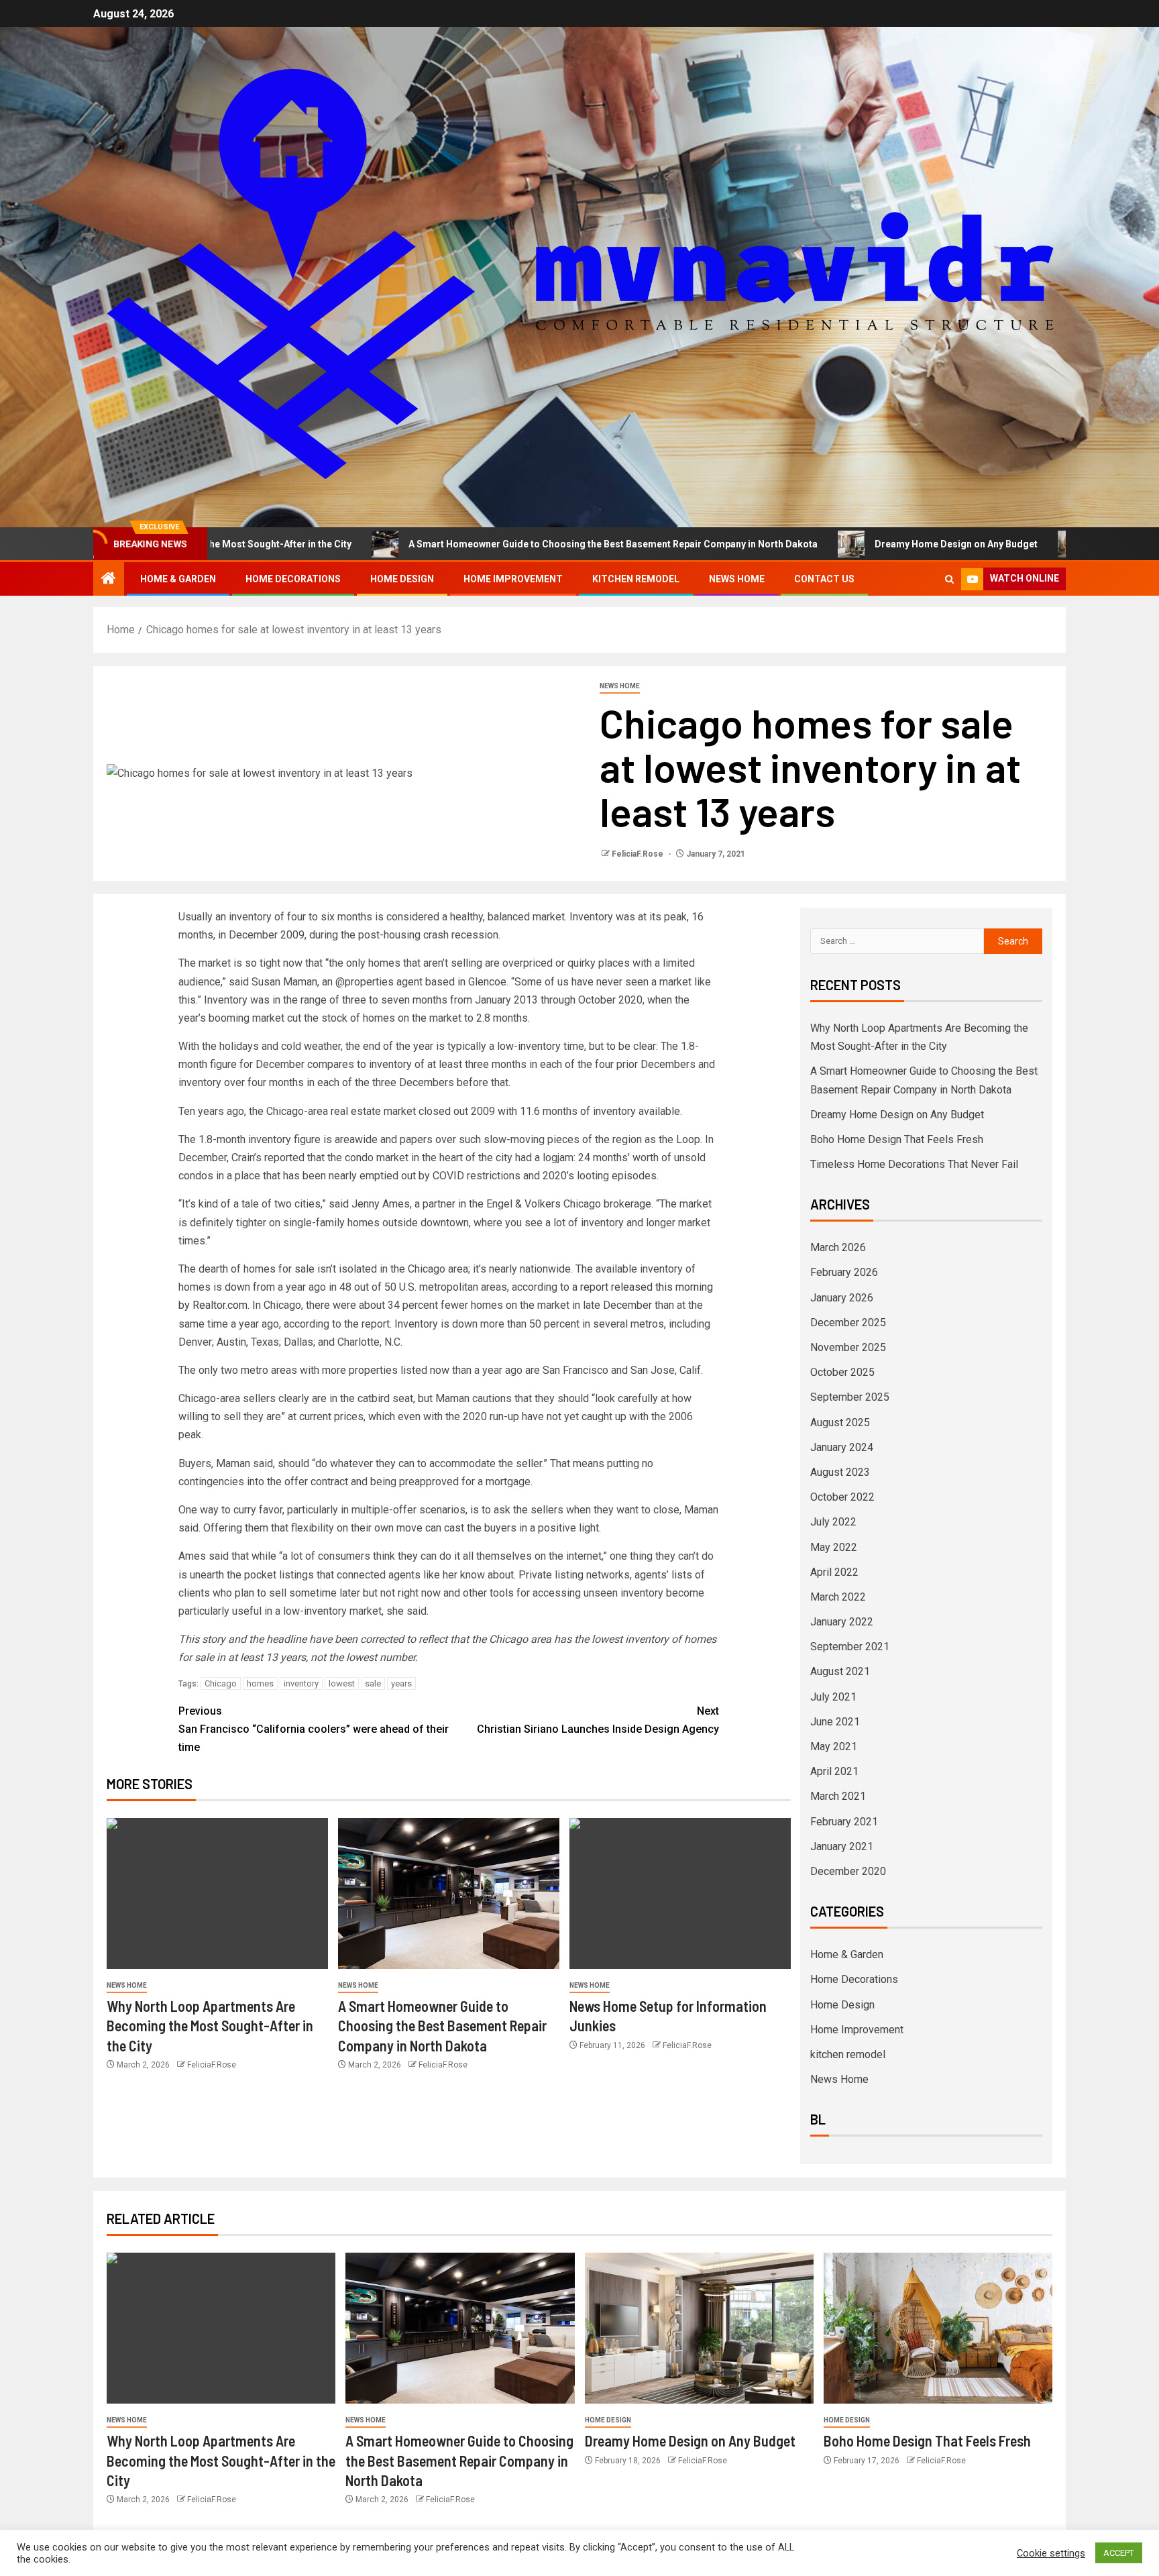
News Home (737, 579)
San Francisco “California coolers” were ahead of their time (314, 1729)
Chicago (221, 1683)
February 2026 (844, 1272)
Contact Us (824, 579)
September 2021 (850, 1647)
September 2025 (850, 1397)
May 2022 (834, 1547)
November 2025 (848, 1347)
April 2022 (834, 1572)
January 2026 (842, 1298)
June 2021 (835, 1722)
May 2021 (834, 1747)
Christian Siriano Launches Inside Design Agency (598, 1720)
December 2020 (848, 1871)
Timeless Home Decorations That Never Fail (914, 1164)
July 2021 (833, 1697)
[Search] (949, 579)
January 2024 (842, 1447)
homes (260, 1683)
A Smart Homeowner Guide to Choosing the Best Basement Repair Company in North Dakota (506, 544)
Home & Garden (178, 579)
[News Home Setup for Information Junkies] (680, 1893)
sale (373, 1683)
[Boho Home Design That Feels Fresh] (938, 2328)
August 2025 (840, 1423)
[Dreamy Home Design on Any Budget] (699, 2328)
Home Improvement (513, 579)
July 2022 (833, 1522)
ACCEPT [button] (1119, 2553)
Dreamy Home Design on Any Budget (849, 544)
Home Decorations (293, 579)
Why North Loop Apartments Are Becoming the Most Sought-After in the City (210, 2026)
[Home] (109, 580)
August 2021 (840, 1671)
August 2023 (840, 1472)
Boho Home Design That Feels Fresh (897, 1139)
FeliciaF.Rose (639, 854)
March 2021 (838, 1796)
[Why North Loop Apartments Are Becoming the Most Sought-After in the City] (217, 1893)
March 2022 (838, 1597)
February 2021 (844, 1822)
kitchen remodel (636, 579)
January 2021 (842, 1846)
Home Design (402, 579)
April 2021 (834, 1771)
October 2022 (842, 1497)
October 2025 (842, 1372)
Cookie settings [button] (1051, 2553)
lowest (342, 1683)
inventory (301, 1683)
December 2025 (848, 1323)
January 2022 (842, 1622)
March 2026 (838, 1247)
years (401, 1683)
